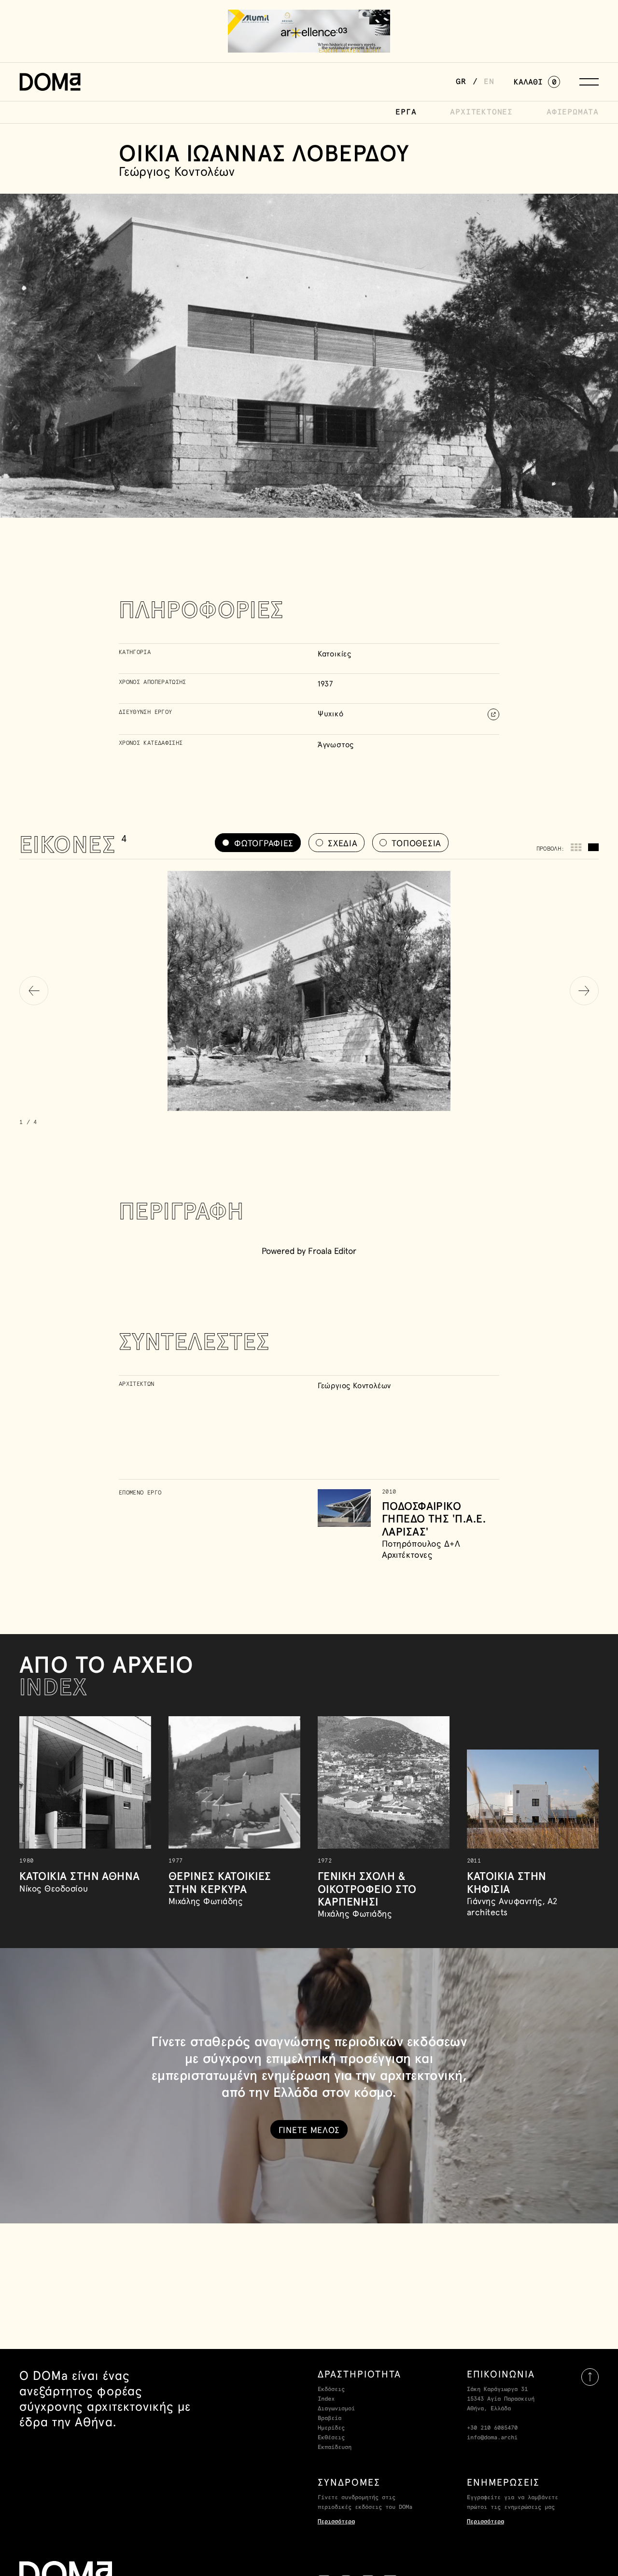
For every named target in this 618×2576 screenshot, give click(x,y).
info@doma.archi (492, 2438)
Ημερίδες (331, 2428)
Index (326, 2399)
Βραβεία (330, 2419)
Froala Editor (332, 1251)
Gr (461, 82)
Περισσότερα (336, 2522)
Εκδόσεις (331, 2390)
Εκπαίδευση (335, 2448)
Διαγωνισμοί (336, 2409)
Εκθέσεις (331, 2438)
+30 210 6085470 (492, 2428)
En (489, 82)
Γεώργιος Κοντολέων (354, 1385)
